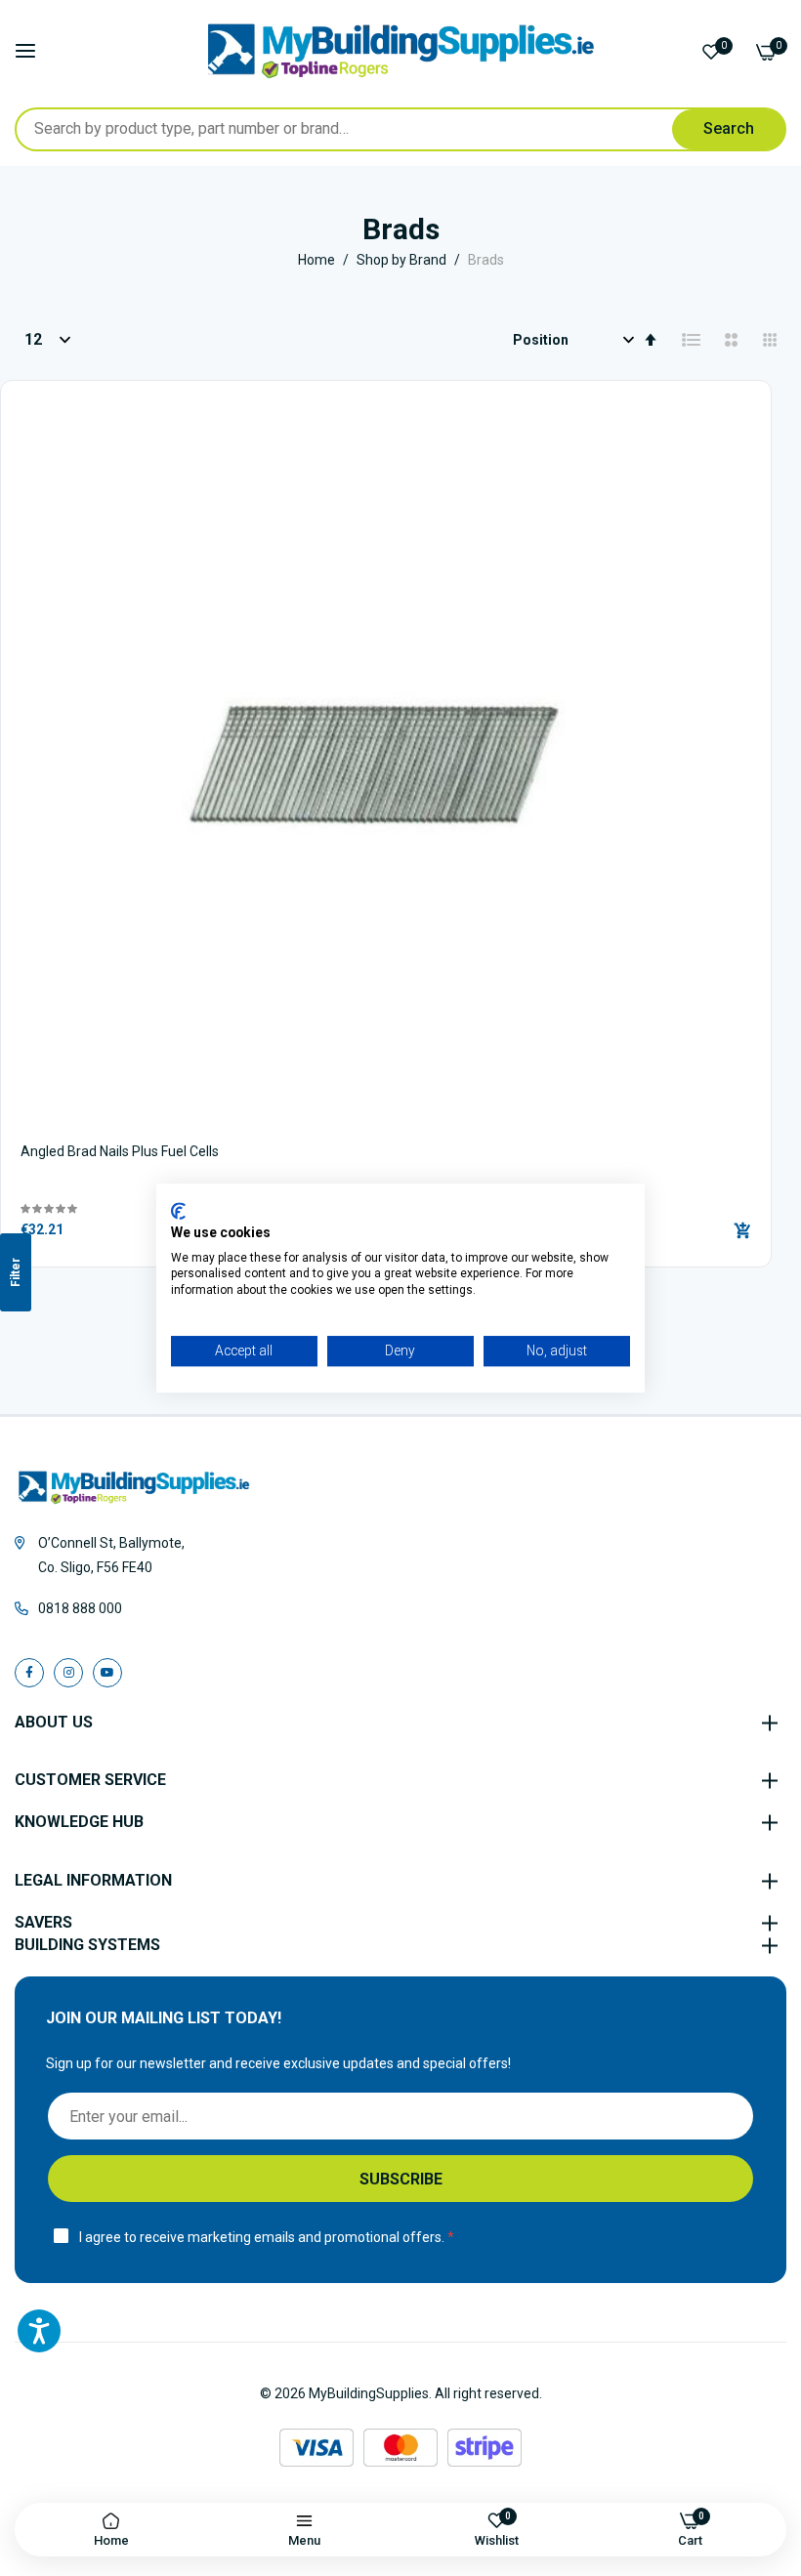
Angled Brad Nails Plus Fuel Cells (120, 1151)
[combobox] (400, 129)
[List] (692, 340)
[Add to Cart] (742, 1230)
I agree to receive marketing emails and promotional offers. (262, 2237)
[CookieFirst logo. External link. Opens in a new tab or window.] (178, 1211)
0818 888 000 (80, 1608)
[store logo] (401, 51)
